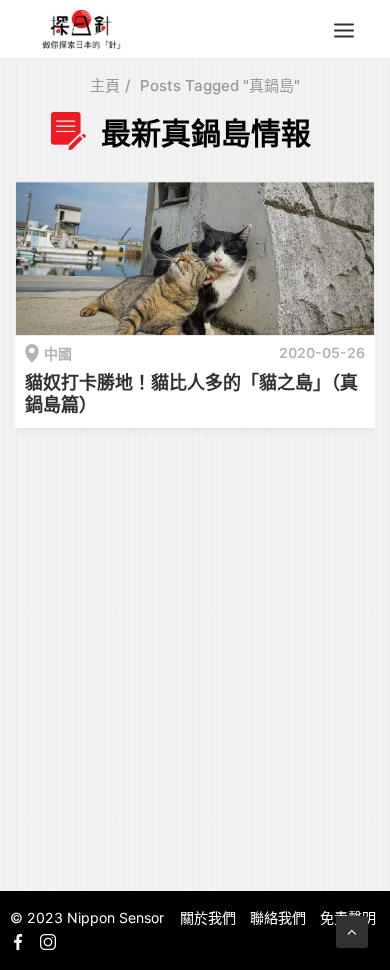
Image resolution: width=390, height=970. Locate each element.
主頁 (105, 85)
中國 (58, 353)
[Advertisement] (195, 656)
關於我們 (208, 917)
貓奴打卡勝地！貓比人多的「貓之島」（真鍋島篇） (191, 393)
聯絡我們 (278, 917)
